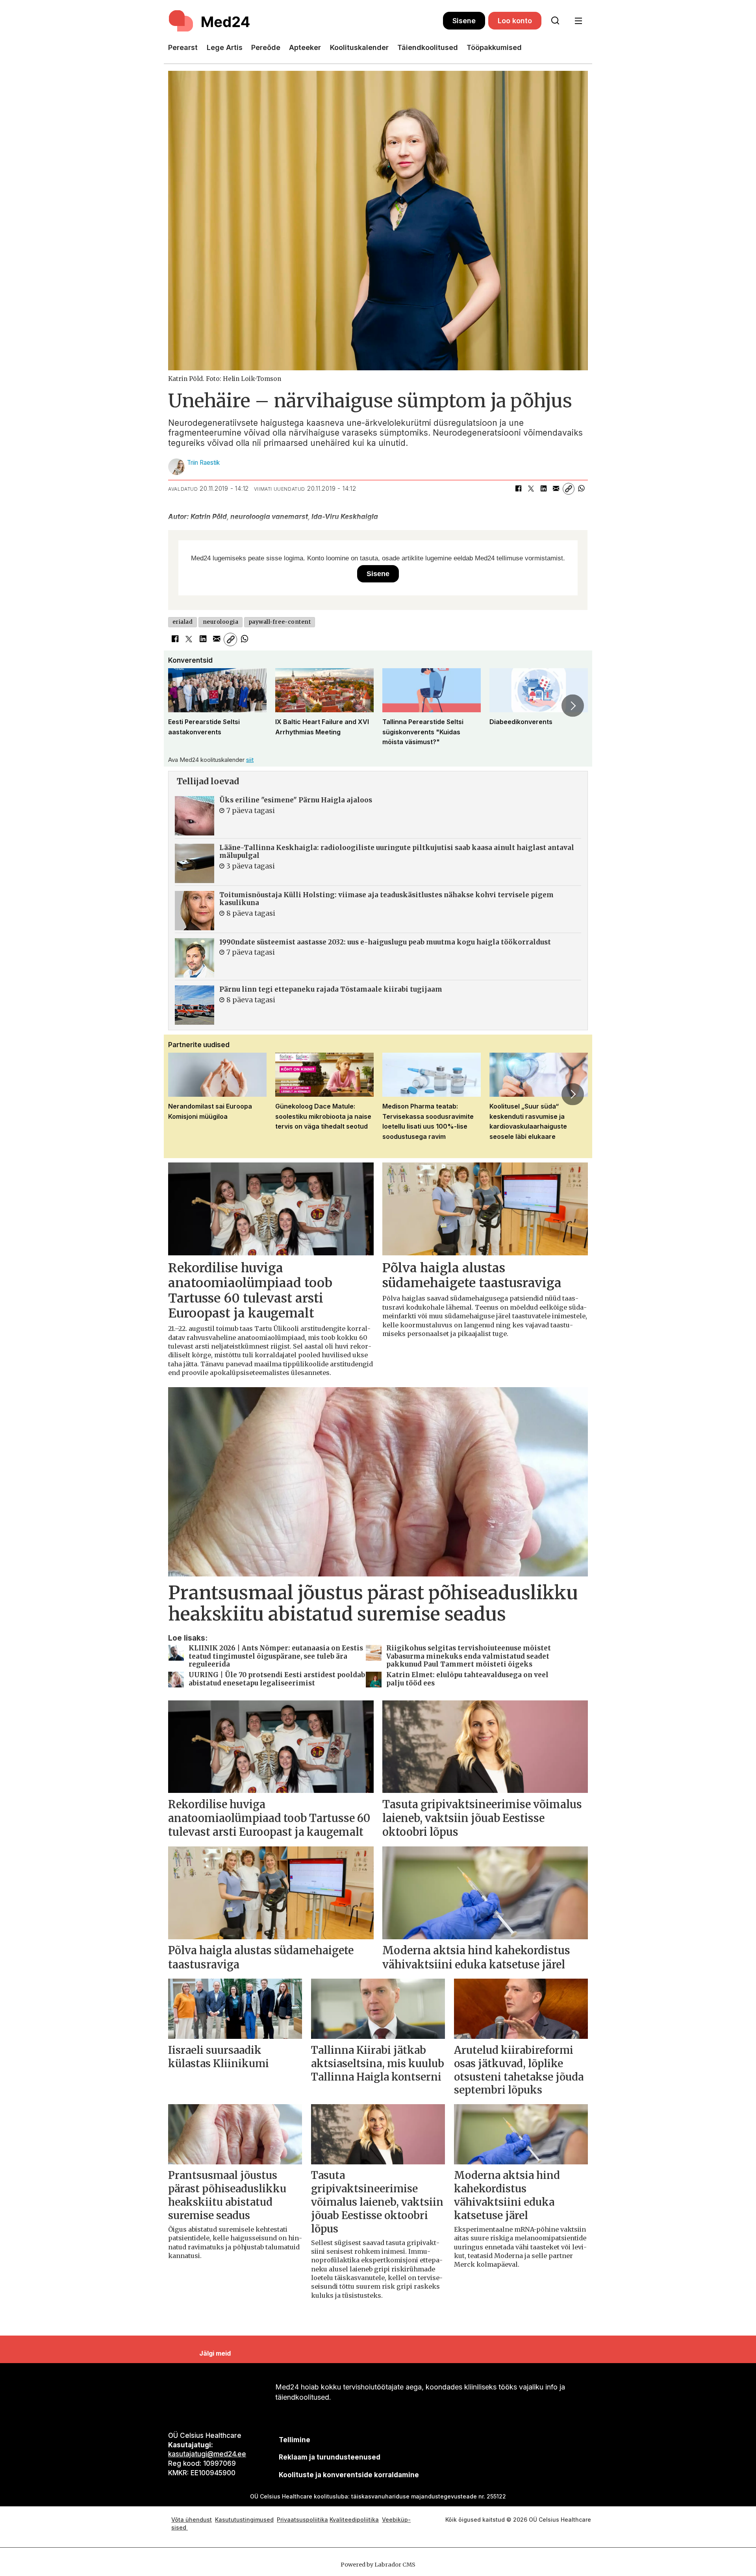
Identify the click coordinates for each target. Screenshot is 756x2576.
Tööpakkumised (494, 47)
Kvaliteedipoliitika (354, 2520)
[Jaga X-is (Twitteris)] (531, 489)
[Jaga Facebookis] (518, 489)
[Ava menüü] (578, 21)
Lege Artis (225, 47)
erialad (183, 622)
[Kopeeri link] (569, 489)
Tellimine (295, 2440)
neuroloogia (221, 622)
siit (250, 760)
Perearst (183, 47)
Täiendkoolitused (428, 47)
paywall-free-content (280, 622)
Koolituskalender (359, 47)
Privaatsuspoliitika (302, 2520)
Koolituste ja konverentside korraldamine (349, 2475)
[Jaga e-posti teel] (556, 489)
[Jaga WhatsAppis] (581, 489)
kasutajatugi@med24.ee (207, 2454)
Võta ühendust (192, 2520)
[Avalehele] (306, 21)
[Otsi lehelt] (555, 21)
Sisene (464, 21)
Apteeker (305, 47)
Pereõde (266, 47)
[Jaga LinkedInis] (543, 489)
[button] (183, 706)
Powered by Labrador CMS (378, 2565)
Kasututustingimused (244, 2520)
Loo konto (515, 21)
